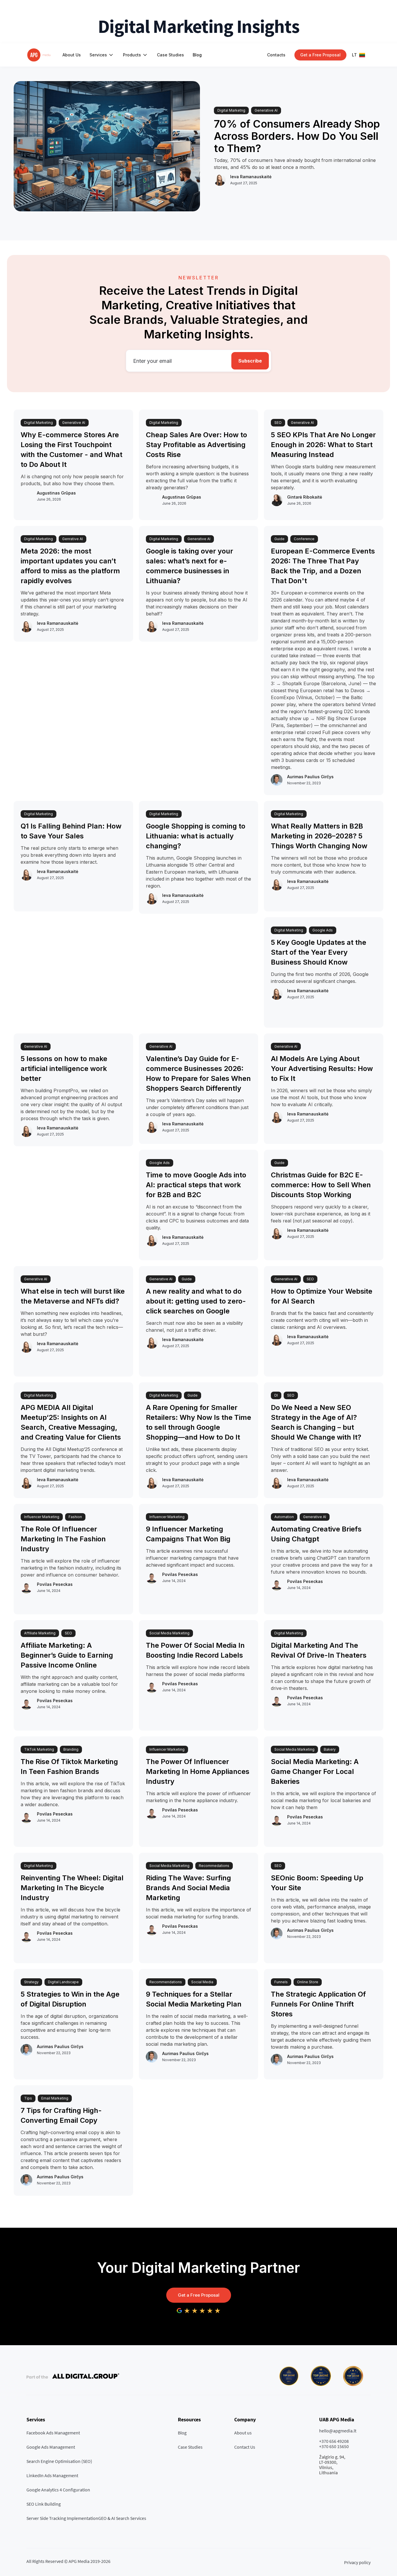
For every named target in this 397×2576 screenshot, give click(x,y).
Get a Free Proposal (199, 2295)
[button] (102, 55)
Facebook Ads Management (53, 2433)
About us (243, 2433)
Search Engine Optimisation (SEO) (59, 2461)
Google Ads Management (51, 2447)
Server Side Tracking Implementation (62, 2518)
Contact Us (245, 2447)
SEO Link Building (44, 2504)
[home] (39, 55)
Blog (197, 55)
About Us (72, 55)
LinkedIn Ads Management (52, 2475)
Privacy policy (357, 2562)
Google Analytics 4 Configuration (58, 2490)
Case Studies (170, 55)
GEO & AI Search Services (122, 2518)
